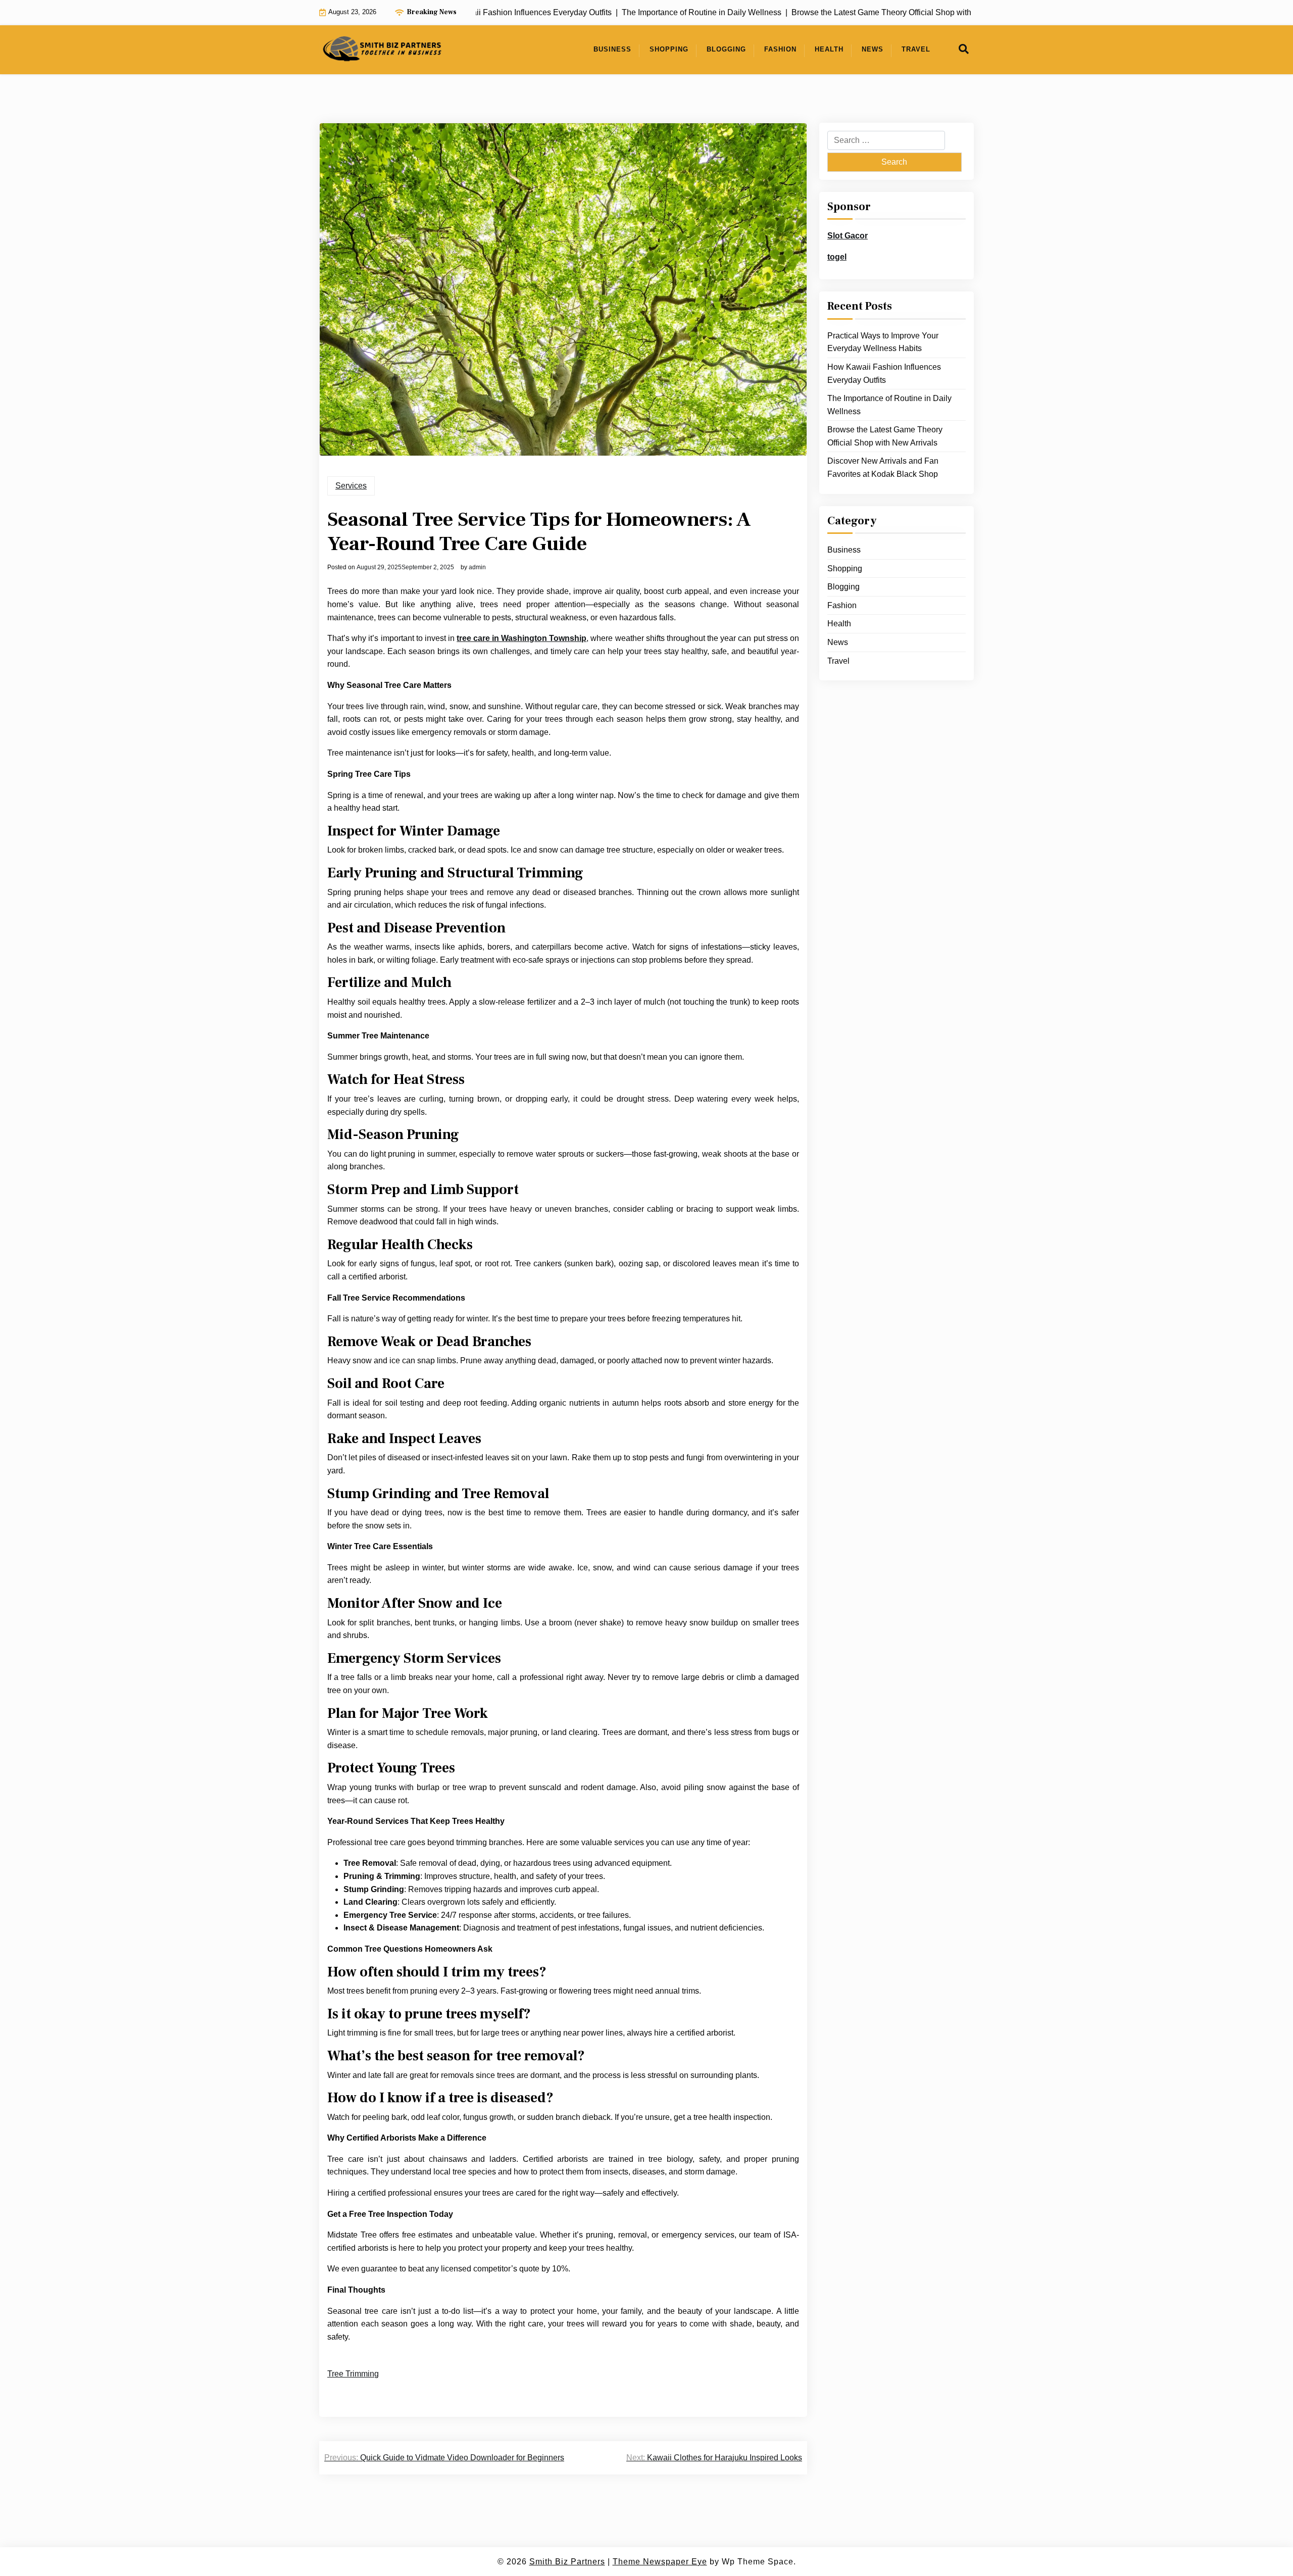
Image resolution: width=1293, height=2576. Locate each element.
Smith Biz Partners (567, 2562)
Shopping (669, 49)
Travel (916, 49)
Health (829, 49)
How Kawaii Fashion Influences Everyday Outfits (884, 374)
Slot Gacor (848, 236)
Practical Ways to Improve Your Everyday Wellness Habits (883, 342)
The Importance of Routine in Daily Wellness (889, 405)
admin (477, 567)
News (873, 49)
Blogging (726, 49)
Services (351, 486)
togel (837, 257)
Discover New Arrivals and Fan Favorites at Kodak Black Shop (883, 467)
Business (612, 49)
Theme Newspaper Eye (660, 2562)
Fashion (780, 49)
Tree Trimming (353, 2374)
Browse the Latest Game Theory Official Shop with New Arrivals (885, 436)
